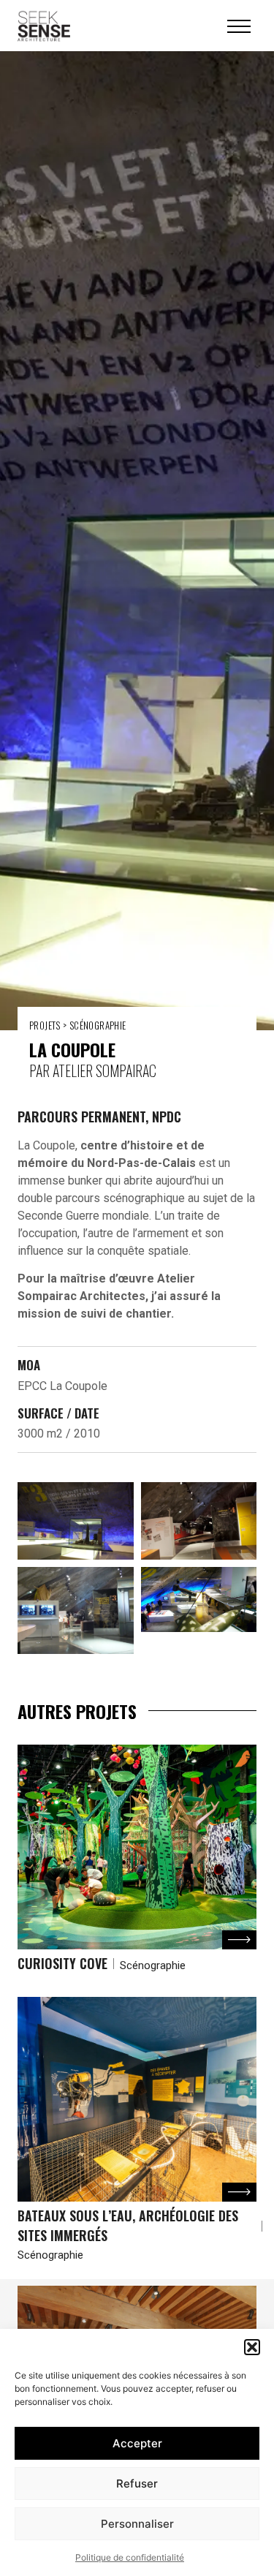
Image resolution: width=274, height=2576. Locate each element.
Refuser (137, 2484)
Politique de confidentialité (130, 2557)
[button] (252, 2347)
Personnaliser (137, 2524)
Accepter (137, 2443)
